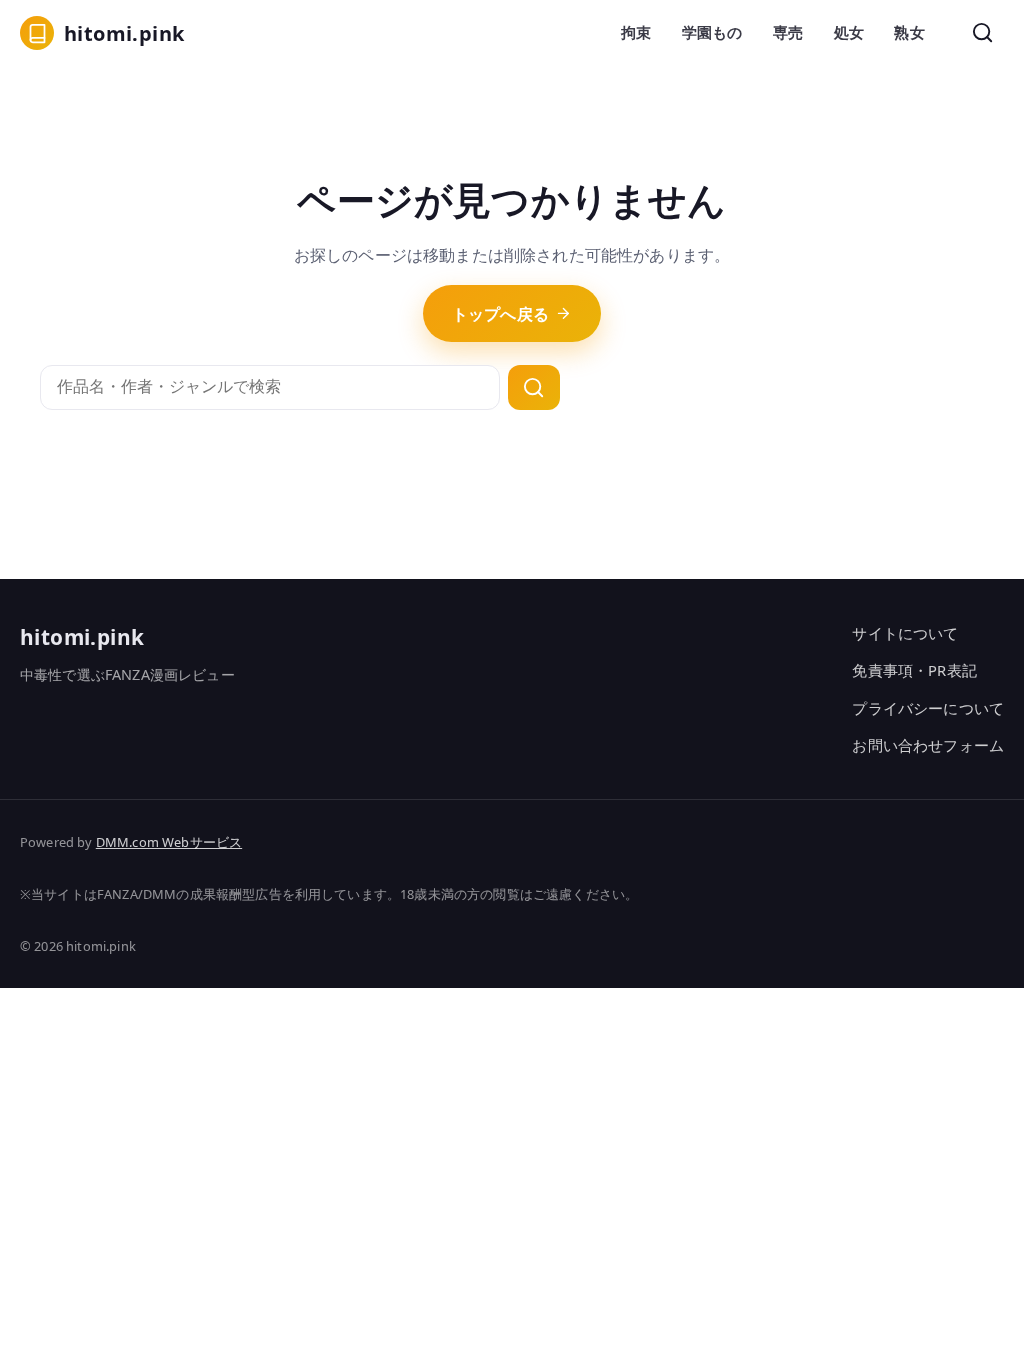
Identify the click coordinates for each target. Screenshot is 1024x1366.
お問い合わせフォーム (928, 745)
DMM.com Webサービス (169, 842)
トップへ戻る (500, 314)
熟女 (909, 32)
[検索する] (534, 388)
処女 (849, 32)
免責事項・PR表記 (914, 670)
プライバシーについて (928, 708)
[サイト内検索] (983, 33)
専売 (788, 32)
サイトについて (905, 633)
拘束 (636, 32)
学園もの (712, 32)
